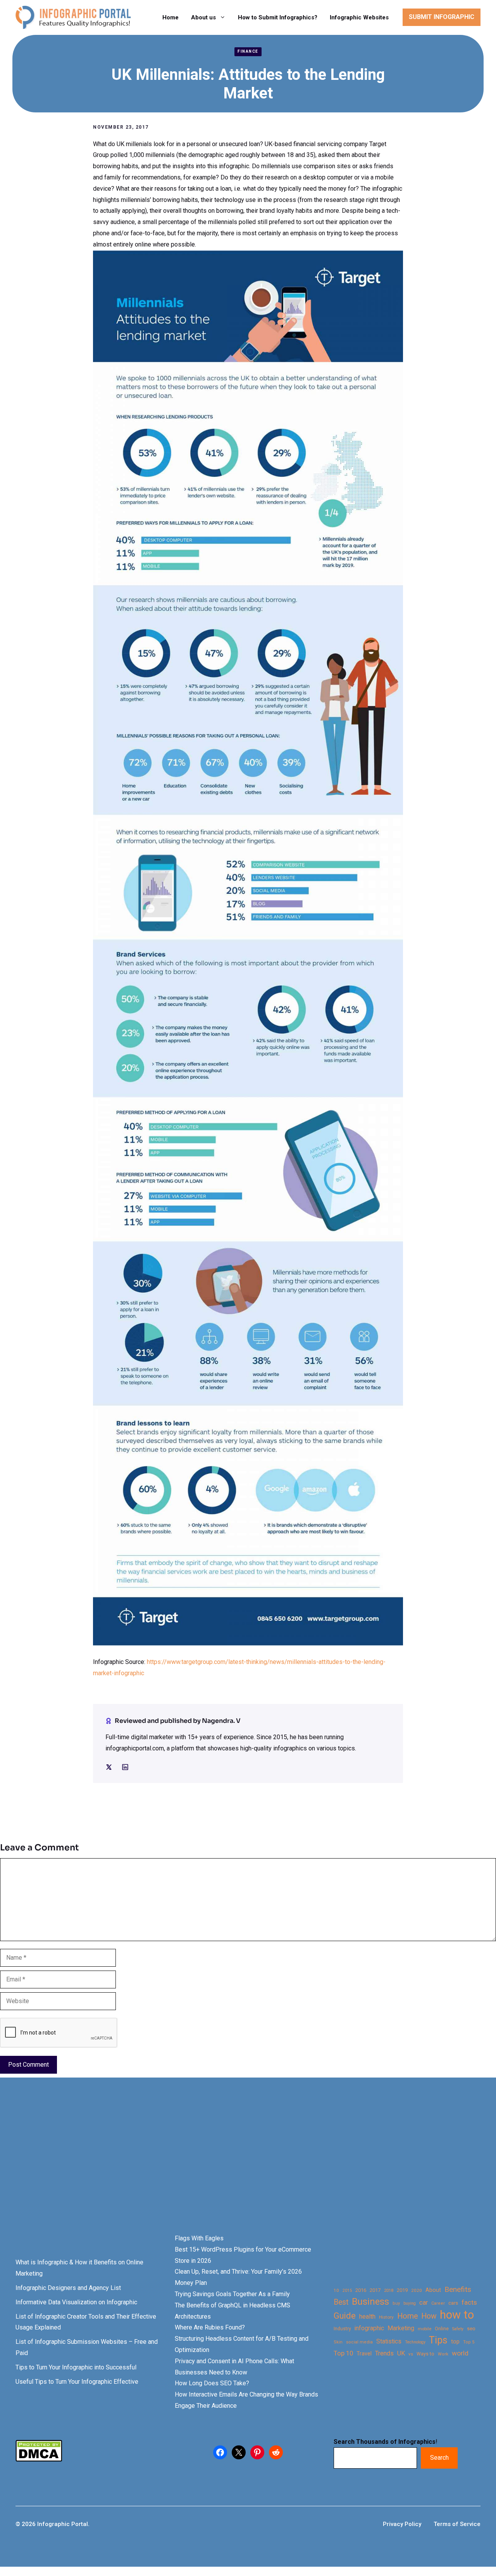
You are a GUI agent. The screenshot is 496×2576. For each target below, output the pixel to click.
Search (439, 2458)
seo (471, 2329)
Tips (438, 2340)
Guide (345, 2316)
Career (438, 2303)
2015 (347, 2291)
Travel (364, 2354)
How (429, 2316)
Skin (338, 2342)
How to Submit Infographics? (278, 17)
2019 (402, 2290)
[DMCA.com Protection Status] (39, 2460)
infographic (369, 2328)
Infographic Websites (359, 17)
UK (401, 2353)
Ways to (425, 2354)
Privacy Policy (402, 2524)
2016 (361, 2290)
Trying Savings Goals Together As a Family (232, 2294)
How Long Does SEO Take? (212, 2383)
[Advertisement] (245, 2169)
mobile (425, 2329)
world (460, 2353)
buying (410, 2303)
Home (170, 17)
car (424, 2303)
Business (370, 2302)
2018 (389, 2290)
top (455, 2342)
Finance (248, 51)
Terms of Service (457, 2524)
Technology (415, 2342)
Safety (458, 2329)
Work (443, 2354)
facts (469, 2302)
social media (359, 2342)
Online (442, 2329)
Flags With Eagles (199, 2238)
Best (341, 2302)
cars (453, 2303)
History (386, 2317)
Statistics (389, 2342)
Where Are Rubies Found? (210, 2327)
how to (457, 2315)
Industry (342, 2329)
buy (396, 2303)
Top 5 (469, 2342)
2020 (417, 2290)
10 (336, 2290)
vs (411, 2354)
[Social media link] (109, 1767)
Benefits (458, 2289)
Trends (384, 2353)
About (433, 2290)
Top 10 (343, 2353)
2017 (375, 2290)
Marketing (401, 2328)
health (367, 2317)
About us (203, 17)
